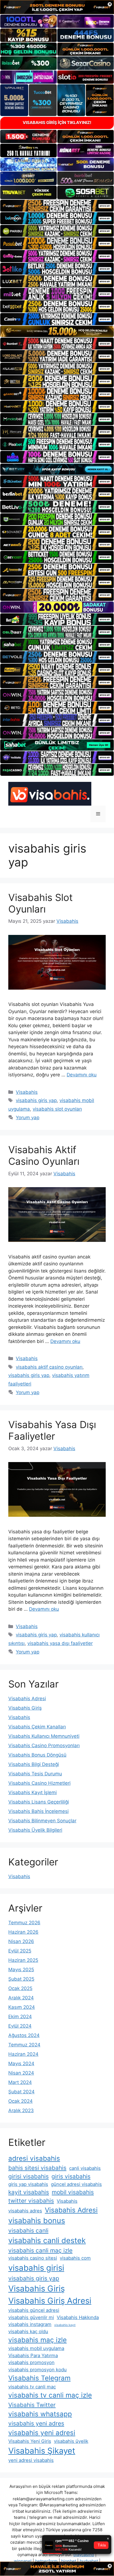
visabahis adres (25, 2211)
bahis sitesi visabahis (37, 2168)
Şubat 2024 (21, 2092)
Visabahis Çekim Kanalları (37, 1727)
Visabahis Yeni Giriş (30, 2441)
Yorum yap (28, 1118)
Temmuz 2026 (24, 1923)
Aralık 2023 (21, 2110)
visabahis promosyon (31, 2362)
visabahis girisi (36, 2268)
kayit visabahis (29, 2192)
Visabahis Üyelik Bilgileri (35, 1830)
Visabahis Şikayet (42, 2451)
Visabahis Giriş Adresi (50, 2301)
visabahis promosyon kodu (37, 2370)
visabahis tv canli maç (32, 2387)
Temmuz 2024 (24, 2045)
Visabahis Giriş (25, 1708)
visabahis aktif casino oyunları (49, 1367)
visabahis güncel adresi (34, 2310)
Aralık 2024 (21, 1998)
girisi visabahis (28, 2176)
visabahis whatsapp (40, 2414)
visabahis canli (28, 2231)
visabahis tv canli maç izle (50, 2395)
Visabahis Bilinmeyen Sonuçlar (42, 1821)
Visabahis (27, 1092)
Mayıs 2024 (21, 2064)
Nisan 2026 (21, 1941)
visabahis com (75, 2258)
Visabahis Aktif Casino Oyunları (44, 1155)
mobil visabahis (73, 2192)
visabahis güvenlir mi (31, 2317)
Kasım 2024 (22, 2007)
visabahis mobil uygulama (36, 2348)
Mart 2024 (20, 2082)
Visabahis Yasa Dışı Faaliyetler (52, 1430)
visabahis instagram (30, 2324)
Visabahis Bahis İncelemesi (38, 1811)
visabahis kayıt (65, 2325)
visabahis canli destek (47, 2240)
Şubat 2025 (21, 1979)
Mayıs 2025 (21, 1970)
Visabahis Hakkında (78, 2317)
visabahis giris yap (36, 1100)
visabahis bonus (37, 2221)
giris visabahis (71, 2176)
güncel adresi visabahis (76, 2184)
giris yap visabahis (28, 2184)
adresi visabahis (34, 2158)
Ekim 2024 (20, 2017)
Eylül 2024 (20, 2026)
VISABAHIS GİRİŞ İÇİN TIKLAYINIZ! (57, 123)
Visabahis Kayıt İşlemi (33, 1792)
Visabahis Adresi (27, 1699)
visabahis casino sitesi (33, 2258)
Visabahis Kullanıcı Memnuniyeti (44, 1736)
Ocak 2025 (20, 1988)
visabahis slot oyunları (57, 1109)
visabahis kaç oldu (28, 2331)
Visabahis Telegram (39, 2378)
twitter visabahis (31, 2201)
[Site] (57, 206)
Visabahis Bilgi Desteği (34, 1764)
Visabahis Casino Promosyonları (44, 1746)
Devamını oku (82, 1075)
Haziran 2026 (23, 1932)
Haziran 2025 (23, 1960)
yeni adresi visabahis (31, 2460)
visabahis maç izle (37, 2340)
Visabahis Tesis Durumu (35, 1774)
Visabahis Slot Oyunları (41, 903)
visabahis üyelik (71, 2441)
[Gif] (57, 331)
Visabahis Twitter (32, 2405)
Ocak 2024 (20, 2101)
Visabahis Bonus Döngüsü (37, 1755)
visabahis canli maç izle (40, 2250)
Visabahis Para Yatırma (33, 2356)
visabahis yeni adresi (42, 2433)
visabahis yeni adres (36, 2423)
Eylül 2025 (20, 1951)
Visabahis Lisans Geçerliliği (39, 1802)
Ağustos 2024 (24, 2035)
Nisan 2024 (21, 2073)
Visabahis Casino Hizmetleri (39, 1783)
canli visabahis (85, 2168)
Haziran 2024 (23, 2054)
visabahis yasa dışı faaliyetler (60, 1643)
